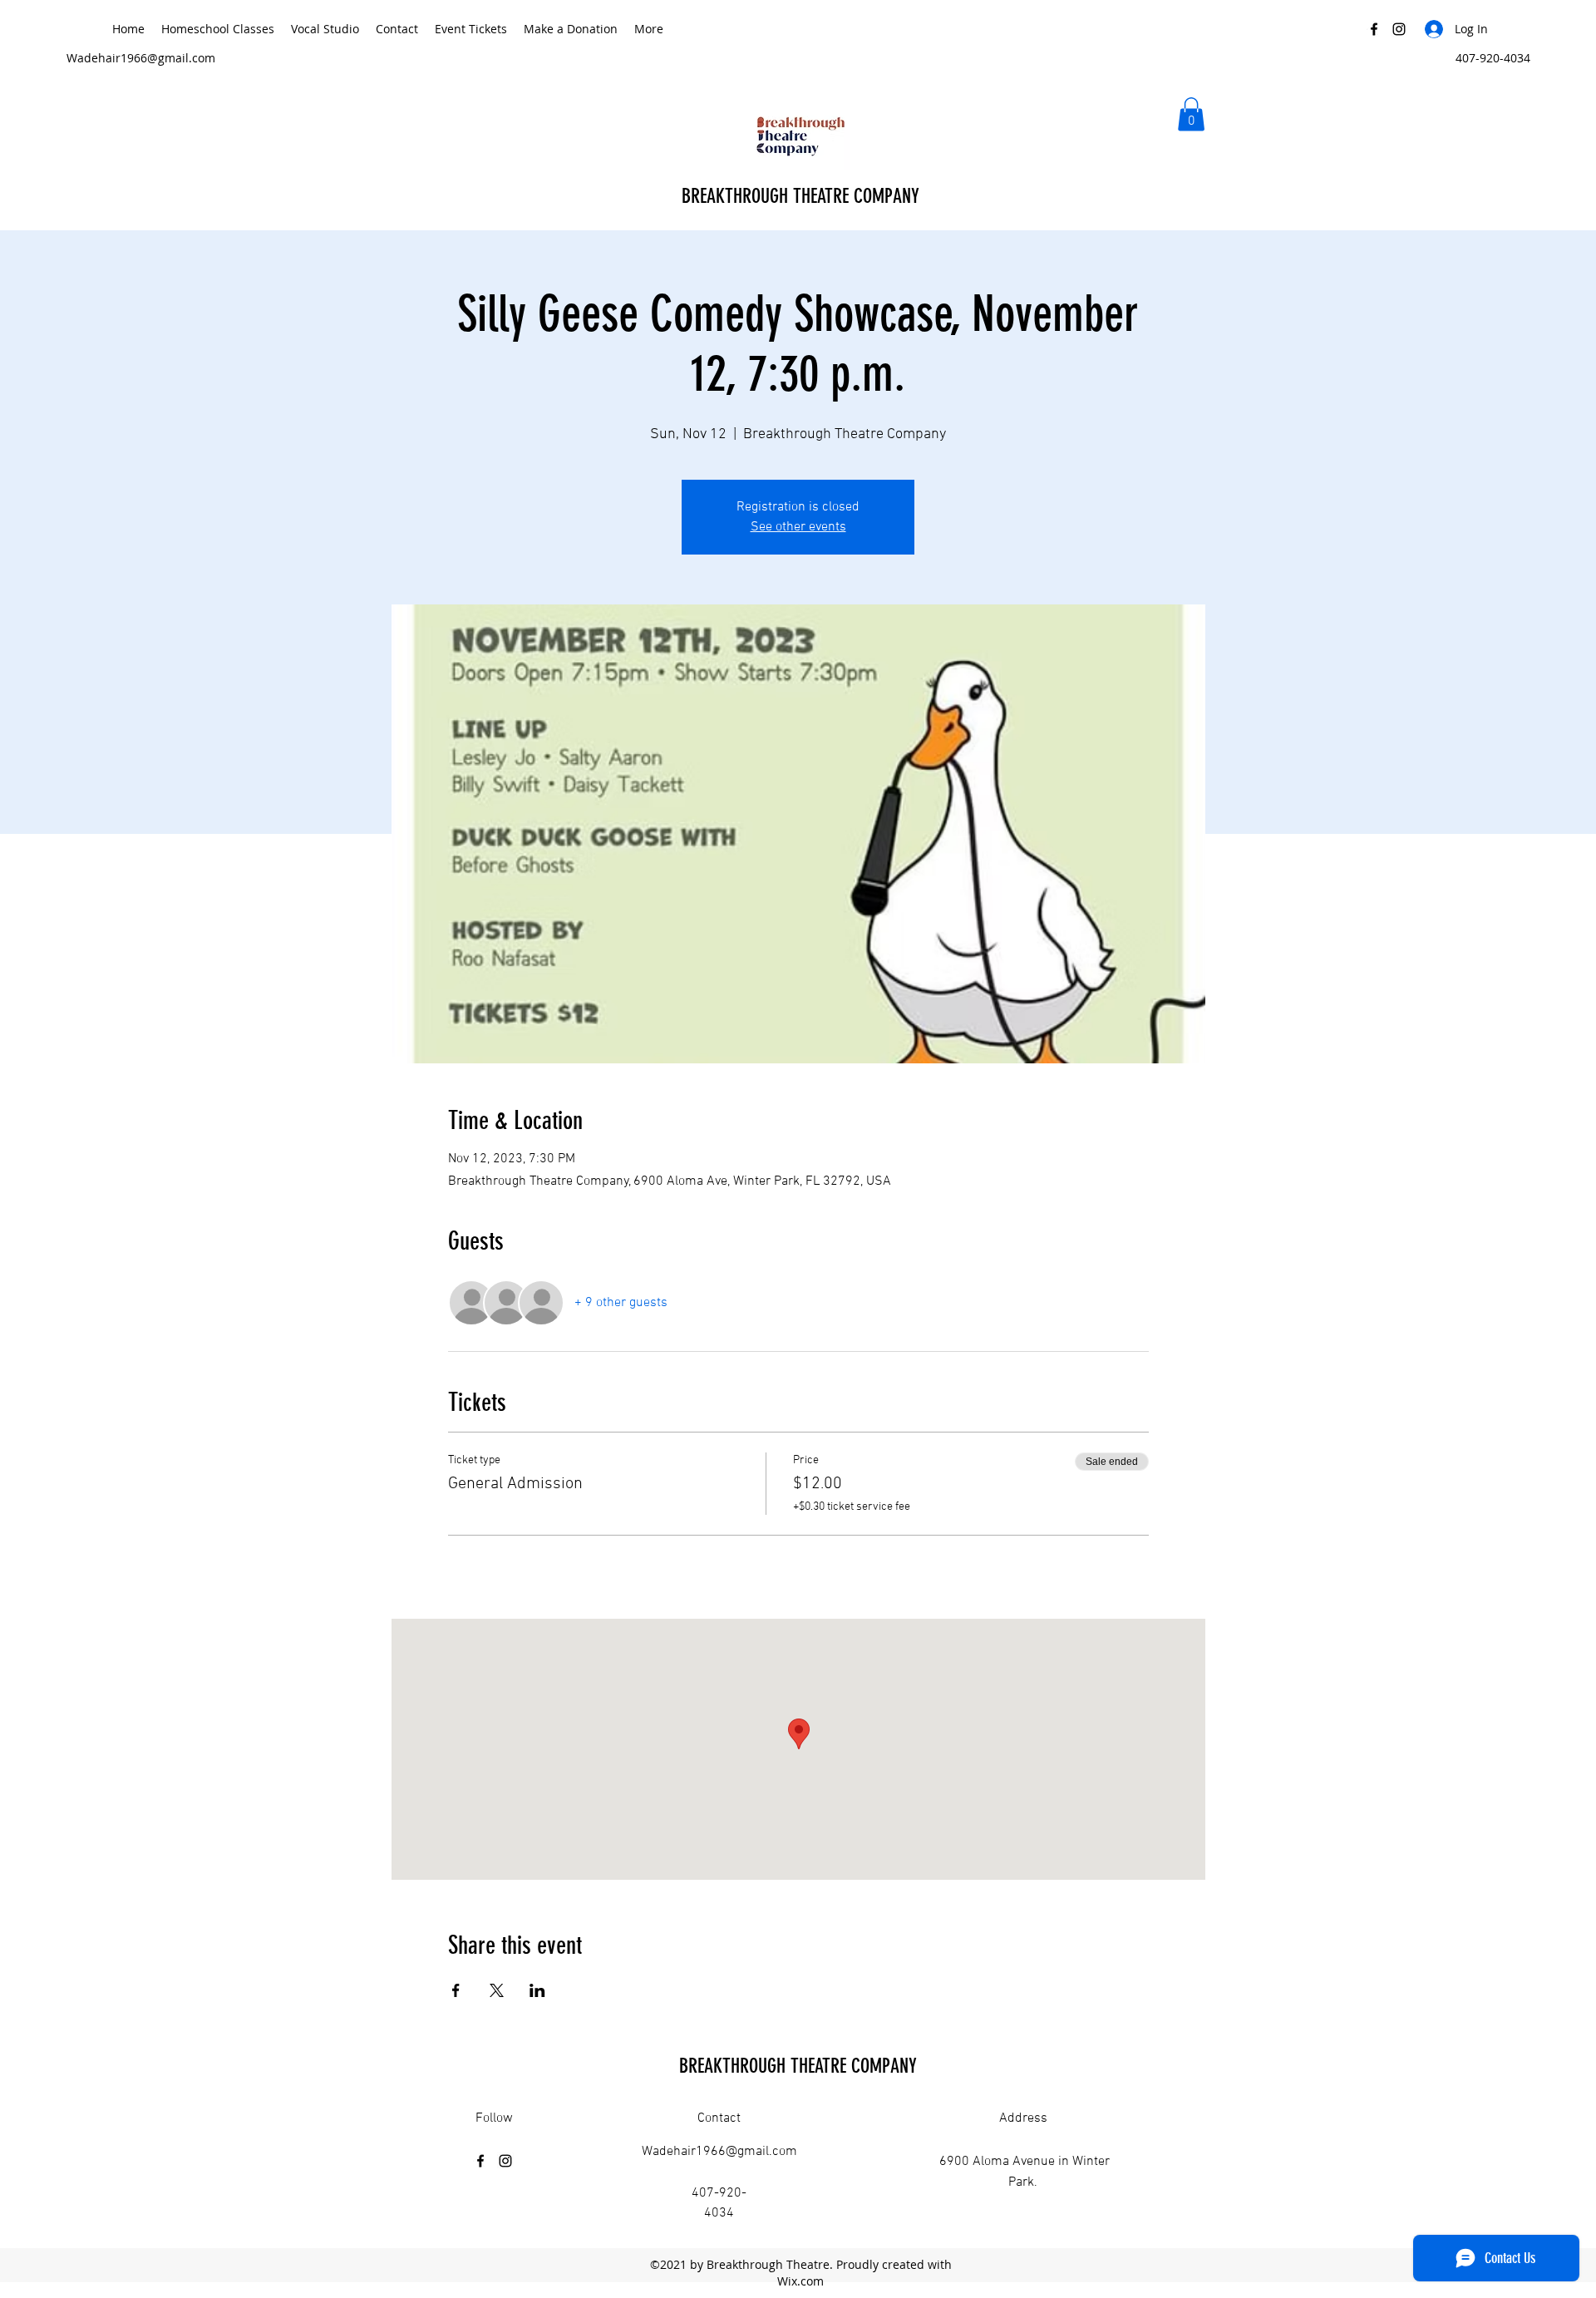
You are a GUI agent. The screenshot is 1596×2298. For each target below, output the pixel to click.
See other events (798, 527)
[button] (1191, 114)
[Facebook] (1374, 29)
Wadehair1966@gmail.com (141, 58)
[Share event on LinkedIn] (537, 1990)
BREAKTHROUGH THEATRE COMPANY (803, 196)
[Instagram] (1399, 29)
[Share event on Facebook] (456, 1990)
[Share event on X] (497, 1990)
